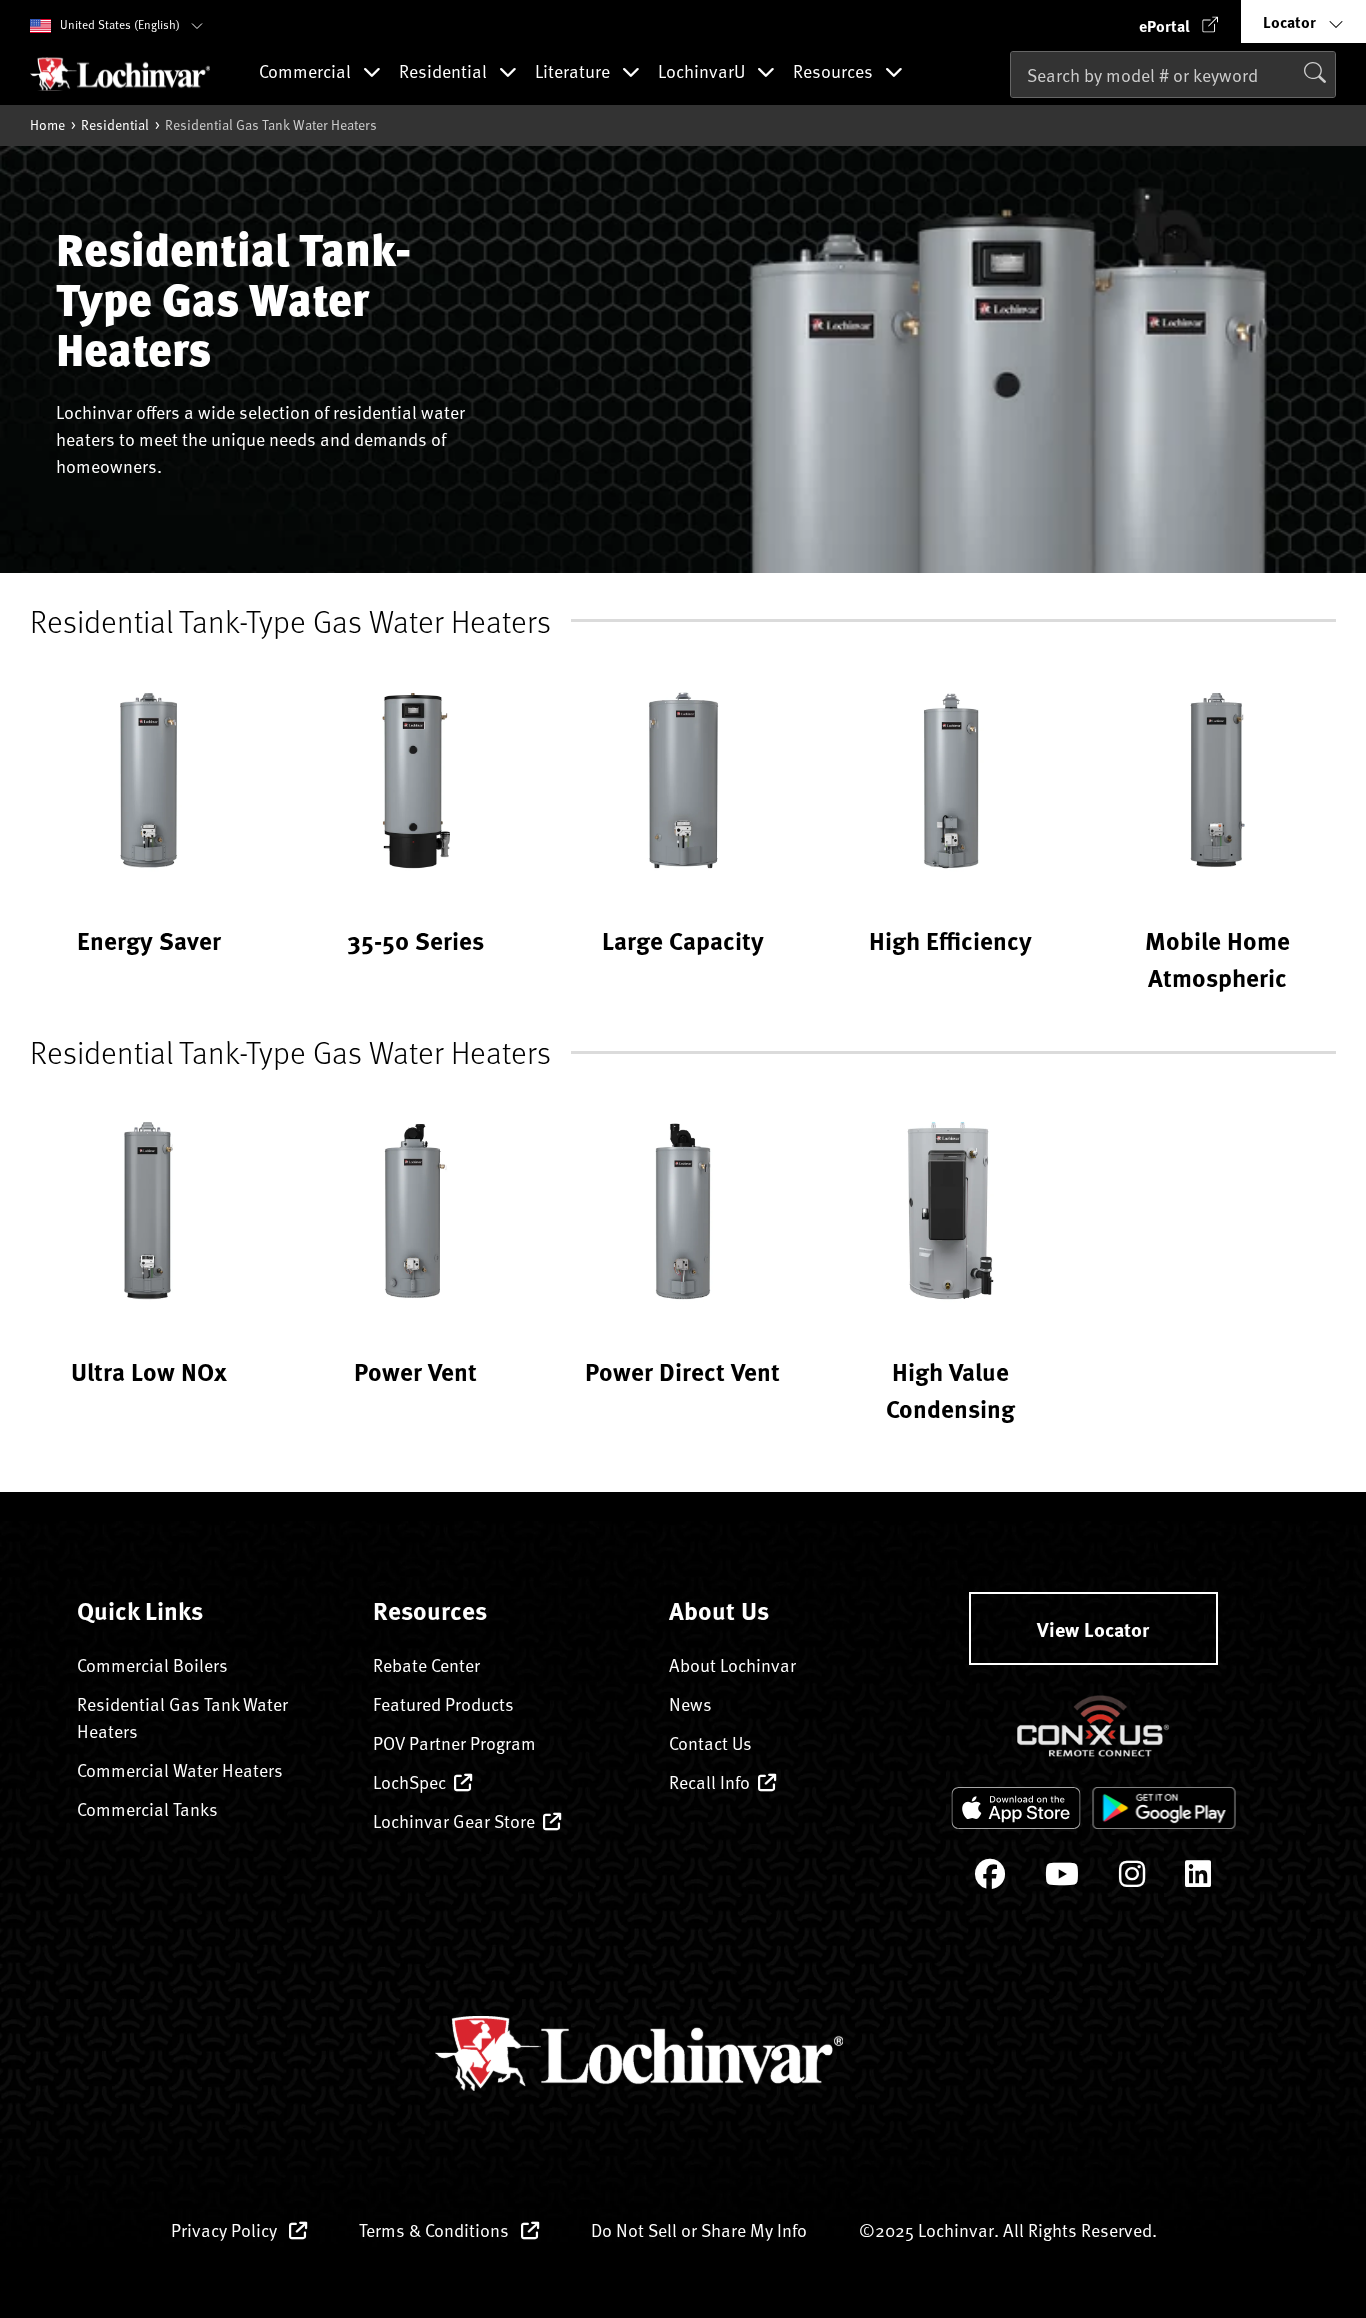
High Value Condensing (950, 1389)
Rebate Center (426, 1664)
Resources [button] (835, 72)
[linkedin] (1198, 1878)
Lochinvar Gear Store (454, 1820)
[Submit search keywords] (1016, 117)
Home (47, 124)
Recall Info (709, 1781)
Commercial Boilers (152, 1664)
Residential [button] (445, 72)
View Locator (1093, 1628)
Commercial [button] (307, 72)
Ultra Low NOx (149, 1371)
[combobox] (1173, 74)
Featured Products (443, 1703)
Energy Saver (149, 940)
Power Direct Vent (682, 1371)
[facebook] (990, 1878)
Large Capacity (683, 940)
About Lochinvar (732, 1664)
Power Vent (415, 1371)
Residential (115, 124)
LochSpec (409, 1781)
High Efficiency (950, 940)
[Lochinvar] (120, 74)
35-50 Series (415, 940)
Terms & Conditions (436, 2229)
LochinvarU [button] (703, 72)
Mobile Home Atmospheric (1217, 958)
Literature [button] (574, 72)
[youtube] (1062, 1878)
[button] (1179, 21)
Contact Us (710, 1742)
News (690, 1703)
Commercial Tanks (147, 1808)
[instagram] (1132, 1878)
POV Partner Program (454, 1742)
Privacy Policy (226, 2229)
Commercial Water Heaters (180, 1769)
